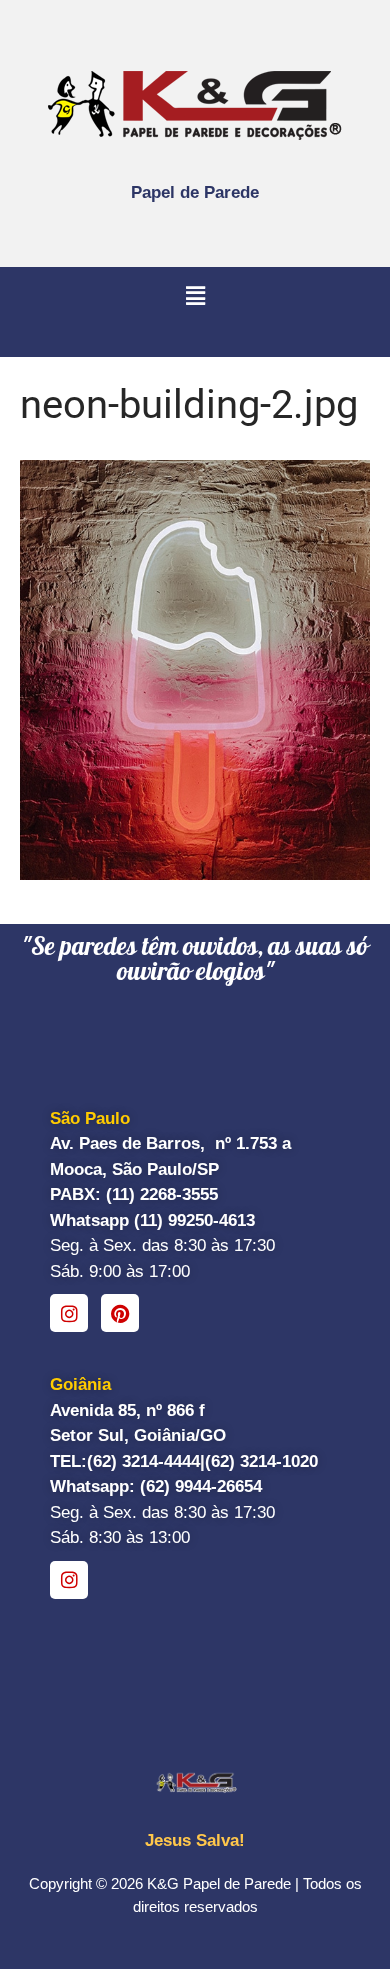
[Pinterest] (120, 1313)
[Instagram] (69, 1313)
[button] (195, 297)
